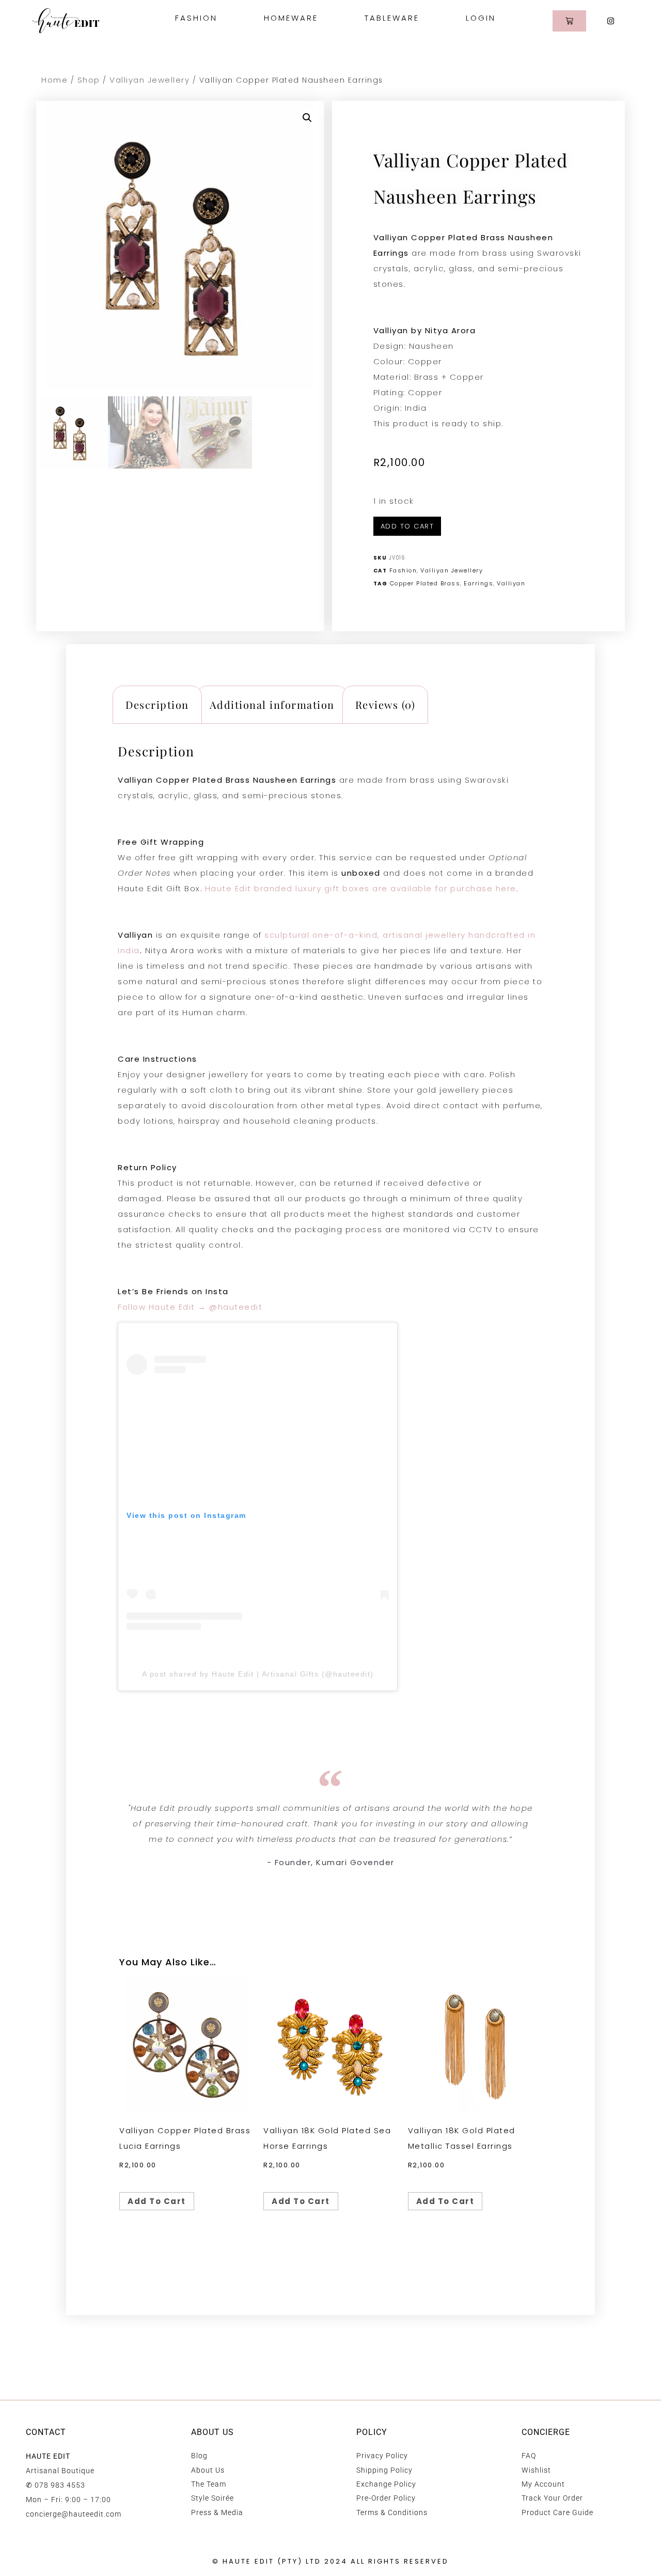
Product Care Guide (557, 2512)
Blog (199, 2456)
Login (481, 18)
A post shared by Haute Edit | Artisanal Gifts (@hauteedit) (258, 1674)
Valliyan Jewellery (149, 80)
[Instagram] (611, 21)
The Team (209, 2484)
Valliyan (511, 583)
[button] (307, 118)
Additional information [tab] (272, 704)
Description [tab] (157, 704)
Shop (89, 80)
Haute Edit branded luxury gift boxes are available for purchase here (361, 888)
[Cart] (569, 21)
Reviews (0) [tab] (385, 704)
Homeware (291, 18)
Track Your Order (552, 2498)
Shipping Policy (384, 2470)
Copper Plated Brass (425, 583)
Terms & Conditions (392, 2512)
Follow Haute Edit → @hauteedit (190, 1307)
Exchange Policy (386, 2484)
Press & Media (217, 2512)
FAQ (529, 2456)
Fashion (196, 18)
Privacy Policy (382, 2456)
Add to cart (407, 526)
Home (54, 80)
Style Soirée (213, 2498)
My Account (543, 2484)
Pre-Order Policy (386, 2498)
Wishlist (536, 2470)
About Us (208, 2470)
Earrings (478, 583)
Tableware (392, 18)
